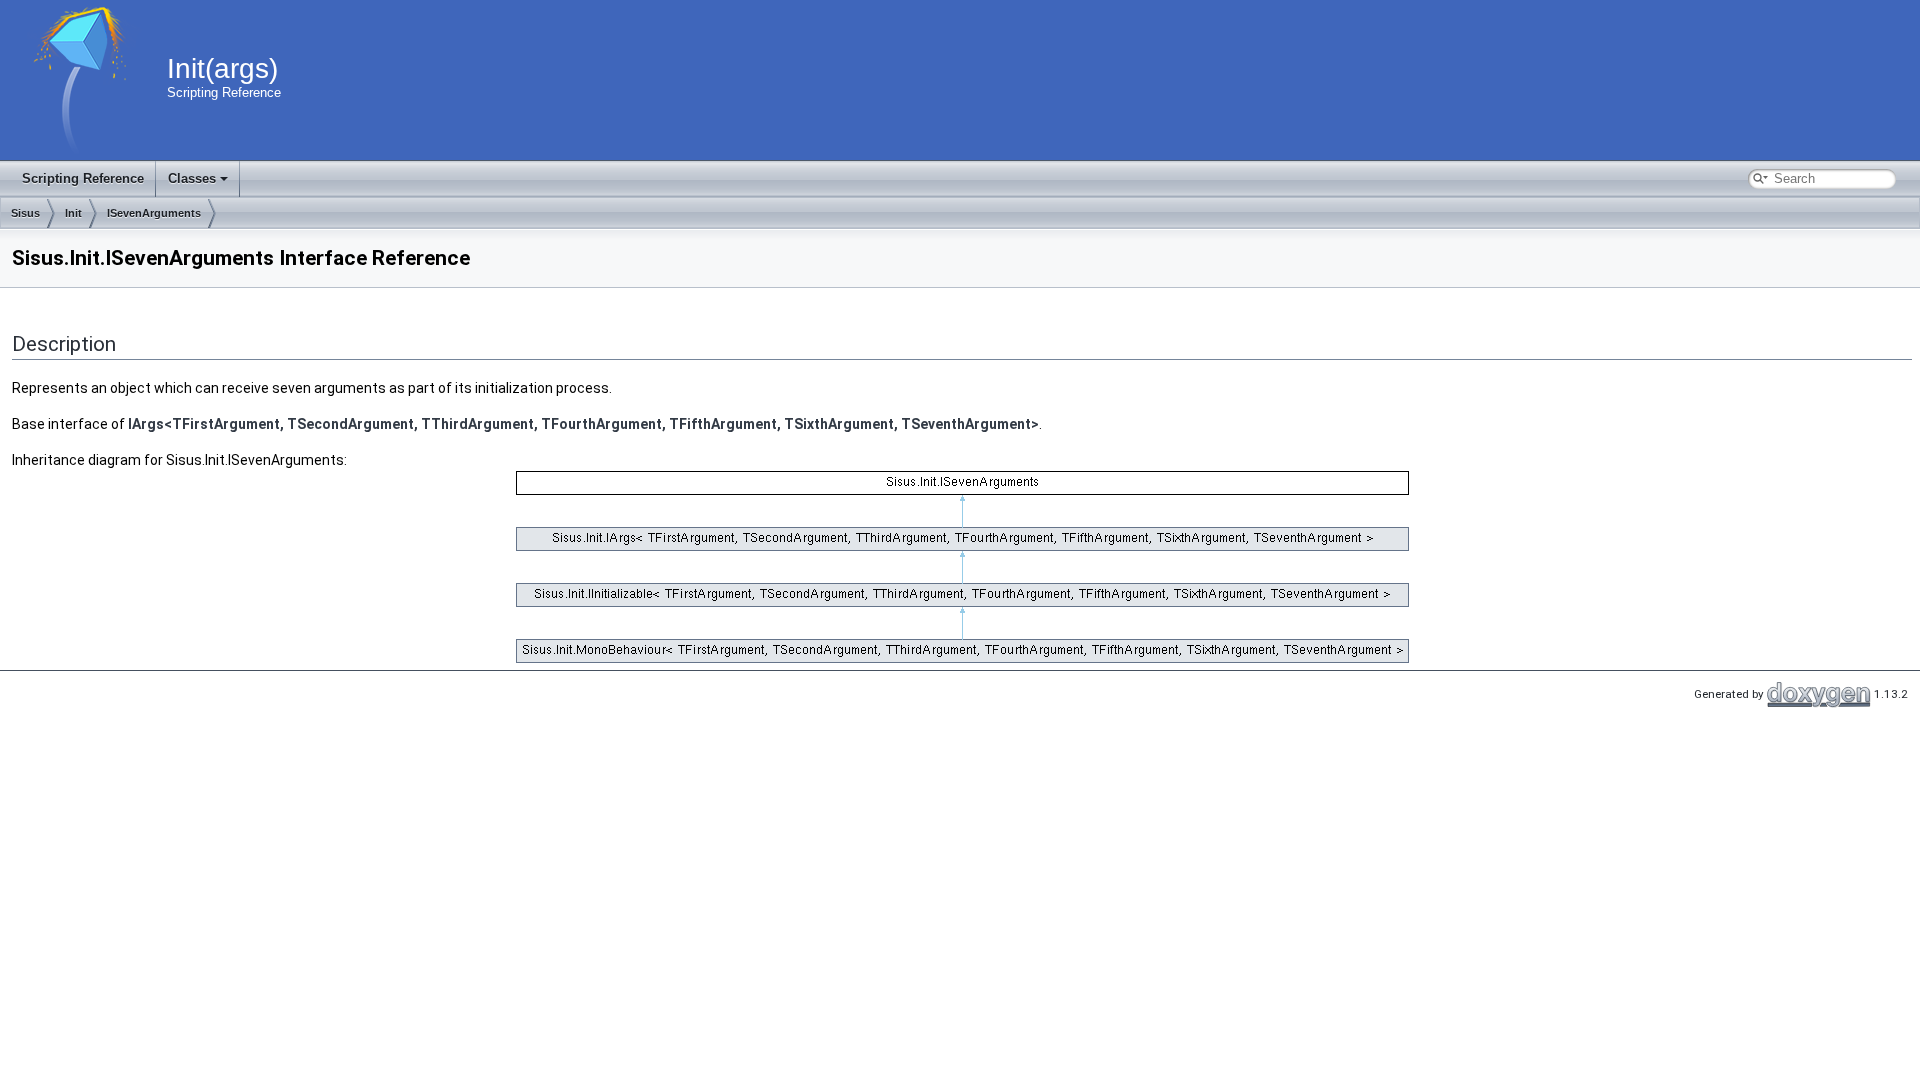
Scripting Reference (83, 178)
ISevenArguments (154, 213)
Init (73, 213)
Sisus (25, 213)
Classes (192, 178)
